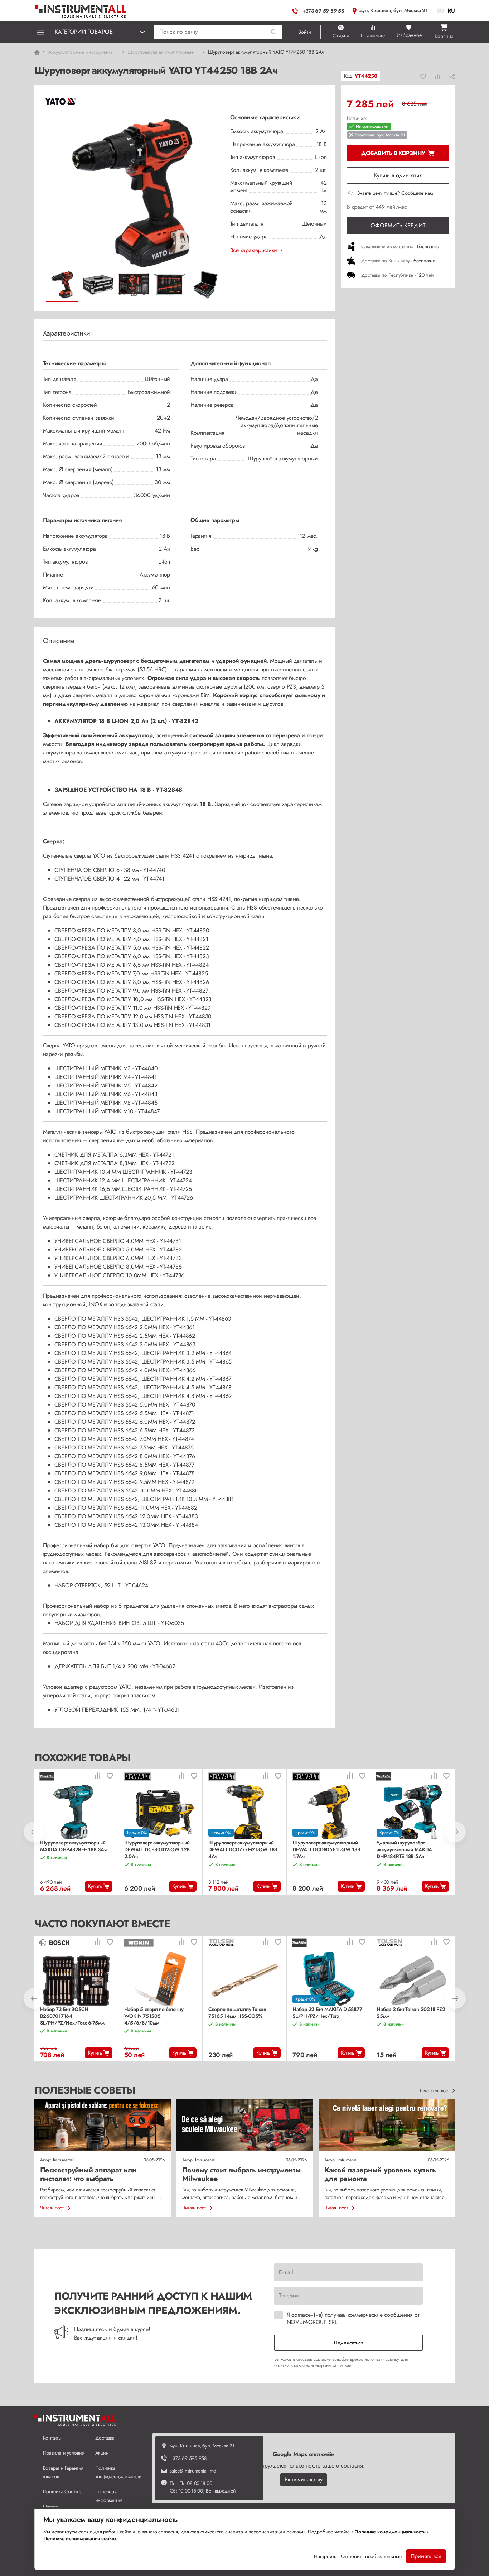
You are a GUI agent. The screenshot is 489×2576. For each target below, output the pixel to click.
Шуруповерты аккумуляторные (161, 52)
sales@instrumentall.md (193, 2471)
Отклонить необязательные (371, 2556)
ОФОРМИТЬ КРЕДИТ (398, 225)
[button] (274, 32)
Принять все (426, 2556)
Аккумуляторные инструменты (81, 52)
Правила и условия (64, 2453)
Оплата (51, 2507)
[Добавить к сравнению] (438, 76)
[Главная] (81, 10)
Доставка (105, 2438)
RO (440, 11)
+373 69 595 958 (188, 2458)
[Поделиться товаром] (452, 76)
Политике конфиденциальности (390, 2532)
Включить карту (304, 2479)
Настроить (325, 2556)
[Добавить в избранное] (423, 76)
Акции (102, 2453)
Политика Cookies (62, 2491)
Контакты (52, 2438)
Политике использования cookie (80, 2538)
